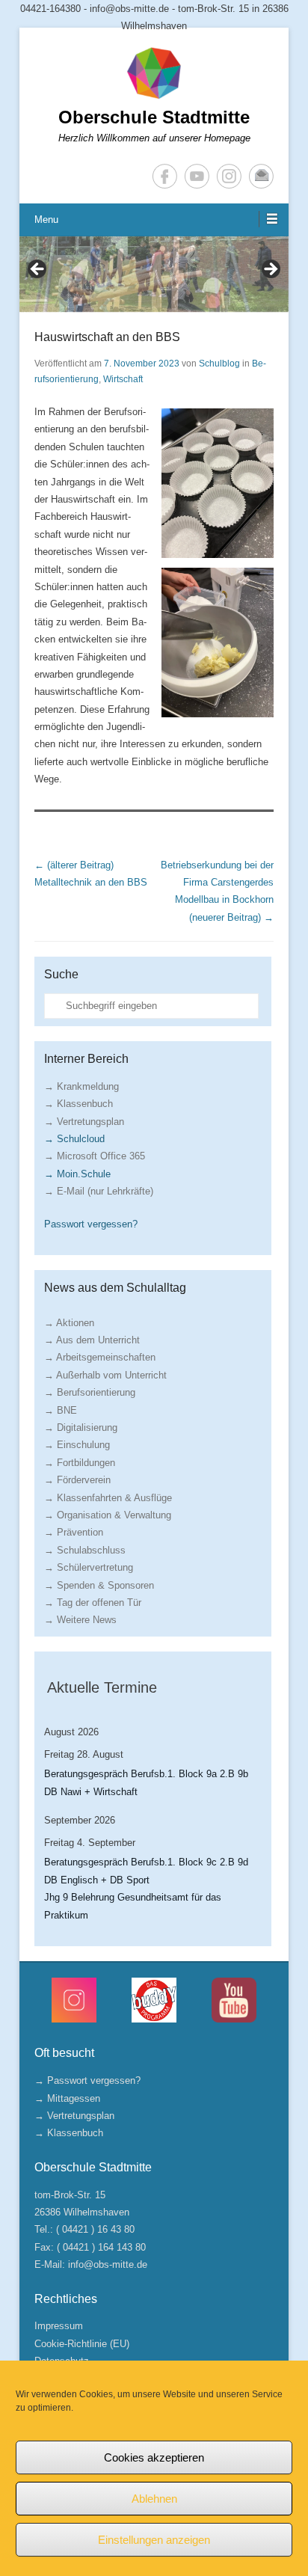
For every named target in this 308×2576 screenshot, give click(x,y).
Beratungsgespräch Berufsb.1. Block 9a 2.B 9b (146, 1774)
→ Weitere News (80, 1620)
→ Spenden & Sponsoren (99, 1585)
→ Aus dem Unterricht (92, 1340)
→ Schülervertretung (89, 1567)
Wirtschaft (123, 379)
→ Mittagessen (67, 2098)
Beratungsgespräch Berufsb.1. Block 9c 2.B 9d (146, 1862)
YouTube (197, 176)
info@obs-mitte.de (108, 2264)
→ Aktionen (69, 1323)
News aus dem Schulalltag (115, 1288)
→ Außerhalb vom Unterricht (105, 1375)
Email (261, 176)
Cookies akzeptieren (154, 2457)
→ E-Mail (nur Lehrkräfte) (99, 1191)
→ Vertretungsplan (84, 1122)
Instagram (229, 176)
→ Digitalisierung (81, 1427)
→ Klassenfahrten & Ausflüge (108, 1498)
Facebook (165, 176)
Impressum (59, 2326)
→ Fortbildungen (80, 1463)
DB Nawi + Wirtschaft (91, 1792)
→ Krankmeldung (81, 1086)
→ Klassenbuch (78, 1104)
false (38, 270)
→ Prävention (74, 1532)
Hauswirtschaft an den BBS (107, 337)
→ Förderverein (77, 1480)
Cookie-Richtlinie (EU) (82, 2344)
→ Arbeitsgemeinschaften (100, 1357)
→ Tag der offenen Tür (93, 1603)
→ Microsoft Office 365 (95, 1156)
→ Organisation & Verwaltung (108, 1515)
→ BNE (61, 1410)
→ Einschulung (77, 1445)
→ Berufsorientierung (90, 1392)
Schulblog (219, 364)
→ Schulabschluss (85, 1550)
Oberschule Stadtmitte (154, 117)
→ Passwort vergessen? (87, 2080)
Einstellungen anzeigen (154, 2540)
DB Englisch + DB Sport (97, 1880)
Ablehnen (154, 2499)
